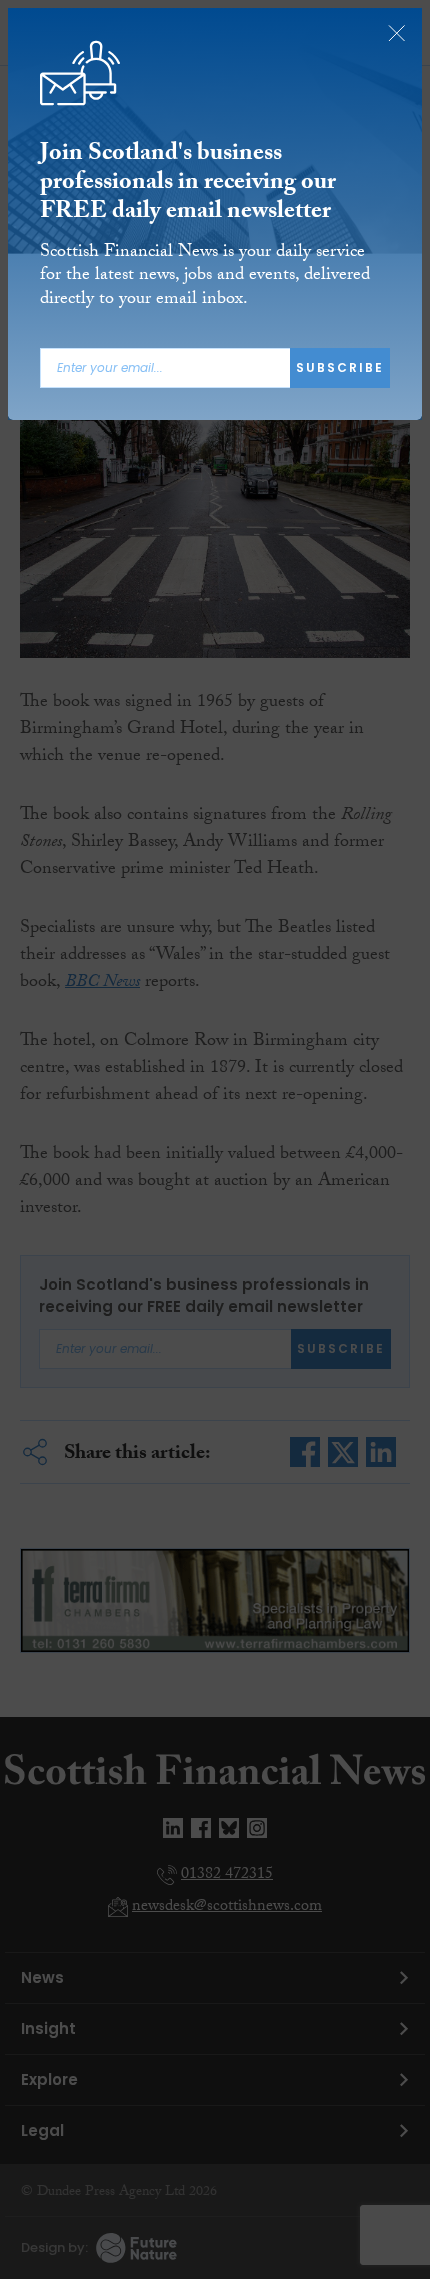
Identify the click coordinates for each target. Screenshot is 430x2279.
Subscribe (340, 367)
